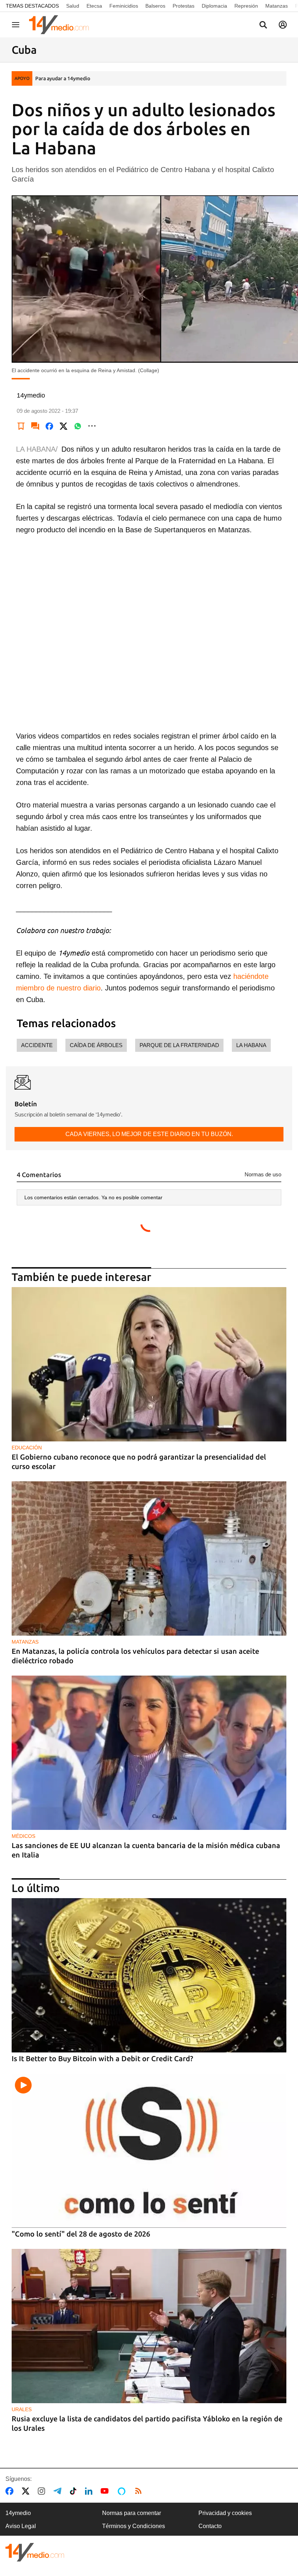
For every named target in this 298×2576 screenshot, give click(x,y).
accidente (37, 1045)
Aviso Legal (21, 2526)
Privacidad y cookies (225, 2513)
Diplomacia (214, 6)
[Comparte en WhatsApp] (78, 426)
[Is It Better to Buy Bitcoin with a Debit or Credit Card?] (149, 1975)
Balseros (155, 6)
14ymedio (18, 2513)
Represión (246, 6)
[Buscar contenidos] (263, 25)
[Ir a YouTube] (106, 2491)
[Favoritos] (21, 426)
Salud (73, 6)
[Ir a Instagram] (43, 2491)
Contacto (210, 2526)
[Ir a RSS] (140, 2491)
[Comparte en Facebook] (49, 426)
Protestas (184, 6)
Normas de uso (263, 1174)
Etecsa (94, 6)
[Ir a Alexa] (123, 2491)
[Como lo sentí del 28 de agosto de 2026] (149, 2151)
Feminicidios (124, 6)
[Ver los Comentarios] (35, 426)
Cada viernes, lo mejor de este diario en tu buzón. (149, 1134)
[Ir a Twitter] (27, 2491)
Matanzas (277, 6)
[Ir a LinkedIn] (90, 2491)
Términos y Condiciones (134, 2526)
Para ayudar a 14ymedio (63, 78)
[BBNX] (35, 2552)
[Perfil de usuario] (283, 25)
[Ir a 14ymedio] (61, 25)
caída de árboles (96, 1045)
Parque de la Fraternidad (179, 1045)
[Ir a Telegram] (59, 2491)
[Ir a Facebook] (11, 2491)
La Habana (251, 1045)
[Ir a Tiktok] (75, 2491)
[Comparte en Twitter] (64, 426)
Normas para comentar (132, 2513)
